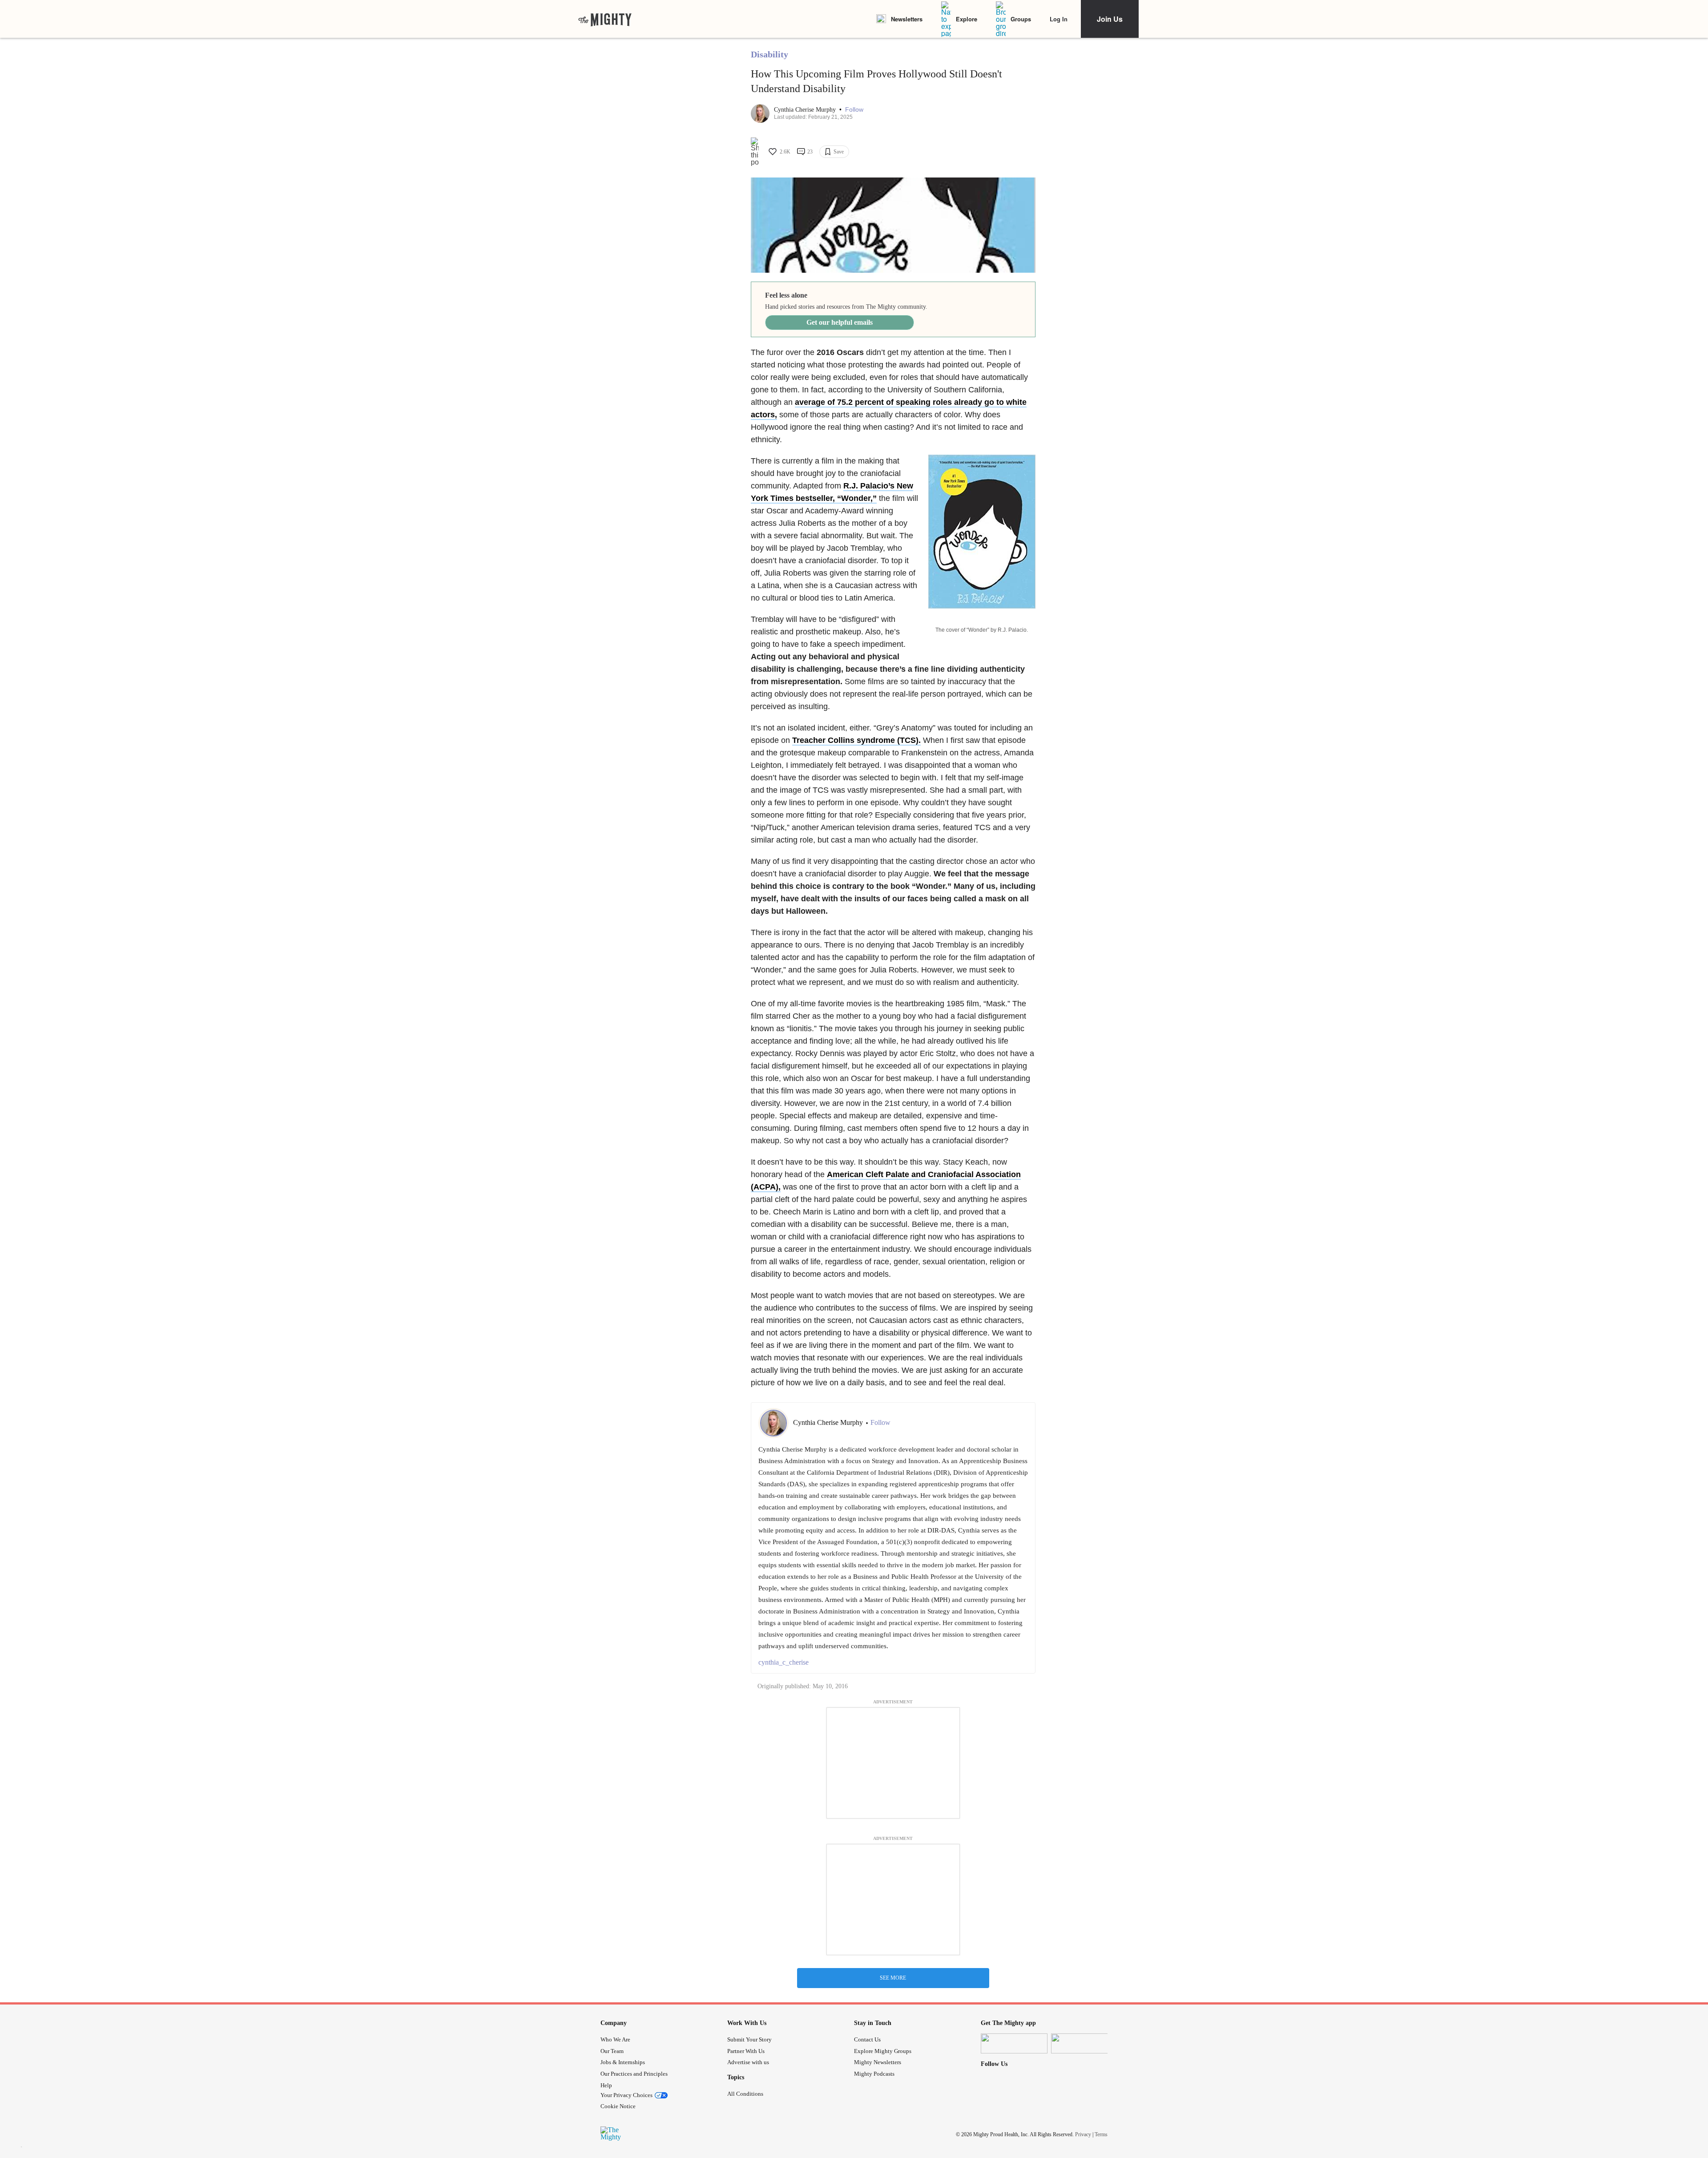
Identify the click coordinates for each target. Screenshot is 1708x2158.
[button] (854, 110)
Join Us (1110, 19)
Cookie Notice (618, 2106)
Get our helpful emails (840, 322)
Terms (1101, 2134)
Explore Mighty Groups (883, 2051)
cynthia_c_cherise (784, 1662)
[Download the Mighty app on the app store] (1014, 2043)
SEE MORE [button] (893, 1978)
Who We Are (615, 2039)
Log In (1059, 19)
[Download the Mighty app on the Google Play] (1084, 2043)
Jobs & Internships (623, 2062)
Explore (967, 19)
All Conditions (745, 2094)
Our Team (612, 2051)
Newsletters (907, 19)
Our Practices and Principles (634, 2074)
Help (606, 2085)
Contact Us (867, 2039)
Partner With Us (746, 2051)
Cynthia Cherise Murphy (806, 110)
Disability (769, 54)
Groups (1021, 19)
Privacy (1083, 2134)
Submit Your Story (749, 2039)
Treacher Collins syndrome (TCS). (856, 740)
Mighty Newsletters (878, 2062)
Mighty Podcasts (874, 2074)
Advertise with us (748, 2062)
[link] (605, 19)
